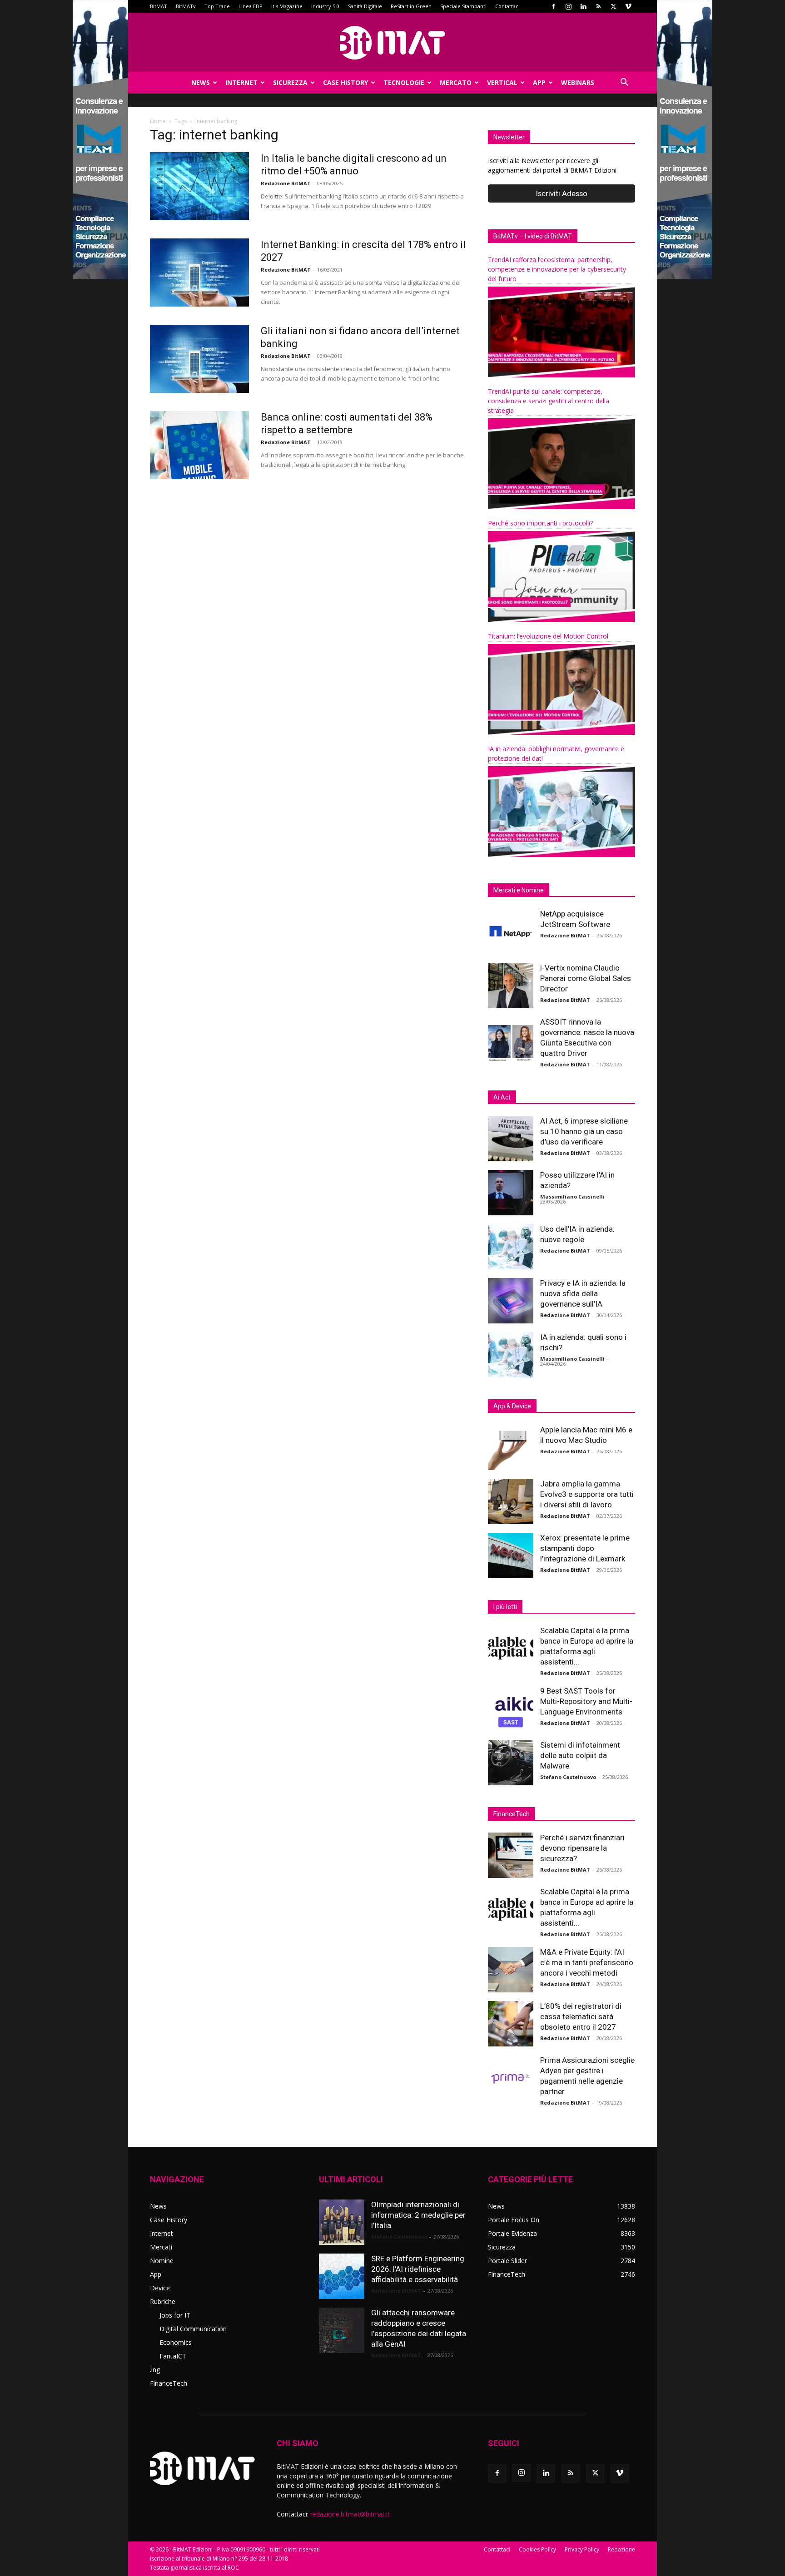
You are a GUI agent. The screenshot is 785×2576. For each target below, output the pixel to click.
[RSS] (598, 6)
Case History (345, 82)
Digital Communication (193, 2329)
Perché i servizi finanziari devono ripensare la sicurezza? (582, 1848)
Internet (241, 82)
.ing (155, 2370)
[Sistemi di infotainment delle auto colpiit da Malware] (511, 1763)
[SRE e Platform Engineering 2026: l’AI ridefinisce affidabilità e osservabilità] (342, 2276)
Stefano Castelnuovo (568, 1777)
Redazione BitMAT (286, 183)
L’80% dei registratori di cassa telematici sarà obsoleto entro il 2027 (581, 2016)
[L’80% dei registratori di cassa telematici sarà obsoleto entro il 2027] (511, 2024)
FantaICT (173, 2356)
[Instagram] (568, 6)
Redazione (621, 2549)
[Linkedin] (583, 6)
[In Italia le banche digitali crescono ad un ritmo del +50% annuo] (199, 186)
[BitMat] (392, 43)
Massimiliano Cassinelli (572, 1196)
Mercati (161, 2247)
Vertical (502, 82)
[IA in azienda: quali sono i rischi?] (511, 1355)
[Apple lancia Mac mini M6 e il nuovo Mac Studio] (511, 1447)
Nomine (162, 2261)
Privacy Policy (582, 2549)
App (539, 82)
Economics (176, 2342)
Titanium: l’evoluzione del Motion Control (548, 636)
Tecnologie (404, 82)
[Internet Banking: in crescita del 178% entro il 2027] (199, 272)
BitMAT (159, 6)
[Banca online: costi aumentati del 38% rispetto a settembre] (199, 445)
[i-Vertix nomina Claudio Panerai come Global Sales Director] (511, 986)
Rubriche (163, 2301)
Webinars (578, 82)
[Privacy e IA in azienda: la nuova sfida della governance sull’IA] (511, 1301)
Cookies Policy (537, 2549)
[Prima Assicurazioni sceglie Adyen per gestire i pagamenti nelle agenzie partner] (511, 2078)
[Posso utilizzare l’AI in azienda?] (511, 1193)
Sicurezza (290, 82)
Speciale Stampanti (463, 6)
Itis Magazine (287, 6)
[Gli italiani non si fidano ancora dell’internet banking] (199, 359)
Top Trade (217, 6)
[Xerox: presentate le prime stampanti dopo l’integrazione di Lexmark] (511, 1556)
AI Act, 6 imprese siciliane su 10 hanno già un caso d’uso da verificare (584, 1131)
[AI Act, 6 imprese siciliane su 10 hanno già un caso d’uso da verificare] (511, 1139)
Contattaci (507, 6)
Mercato (456, 82)
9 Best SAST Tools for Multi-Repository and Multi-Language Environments (586, 1701)
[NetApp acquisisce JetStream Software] (511, 931)
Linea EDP (251, 6)
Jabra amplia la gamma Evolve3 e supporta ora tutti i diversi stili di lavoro (587, 1494)
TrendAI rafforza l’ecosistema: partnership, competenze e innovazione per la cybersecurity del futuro (557, 269)
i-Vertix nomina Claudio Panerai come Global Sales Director (586, 978)
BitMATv (186, 6)
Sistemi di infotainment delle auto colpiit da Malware (580, 1755)
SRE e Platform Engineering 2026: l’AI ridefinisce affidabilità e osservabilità (418, 2269)
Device (160, 2288)
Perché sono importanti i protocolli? (540, 523)
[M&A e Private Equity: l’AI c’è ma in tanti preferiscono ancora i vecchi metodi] (511, 1970)
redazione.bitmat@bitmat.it (350, 2514)
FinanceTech (169, 2383)
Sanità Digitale (365, 6)
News (201, 82)
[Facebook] (553, 6)
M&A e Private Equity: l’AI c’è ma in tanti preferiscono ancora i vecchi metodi (587, 1962)
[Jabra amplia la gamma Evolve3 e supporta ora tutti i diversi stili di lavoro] (511, 1501)
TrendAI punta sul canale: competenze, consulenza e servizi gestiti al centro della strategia (549, 401)
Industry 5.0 (325, 6)
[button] (624, 83)
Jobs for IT (175, 2315)
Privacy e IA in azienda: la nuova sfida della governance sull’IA (583, 1293)
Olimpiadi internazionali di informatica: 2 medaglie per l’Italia (418, 2215)
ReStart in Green (411, 6)
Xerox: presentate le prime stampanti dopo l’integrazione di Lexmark (585, 1548)
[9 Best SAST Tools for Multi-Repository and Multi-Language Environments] (511, 1709)
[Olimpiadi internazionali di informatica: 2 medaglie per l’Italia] (342, 2222)
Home (158, 121)
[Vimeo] (628, 6)
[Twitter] (613, 6)
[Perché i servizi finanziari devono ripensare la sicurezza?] (511, 1855)
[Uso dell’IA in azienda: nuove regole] (511, 1247)
